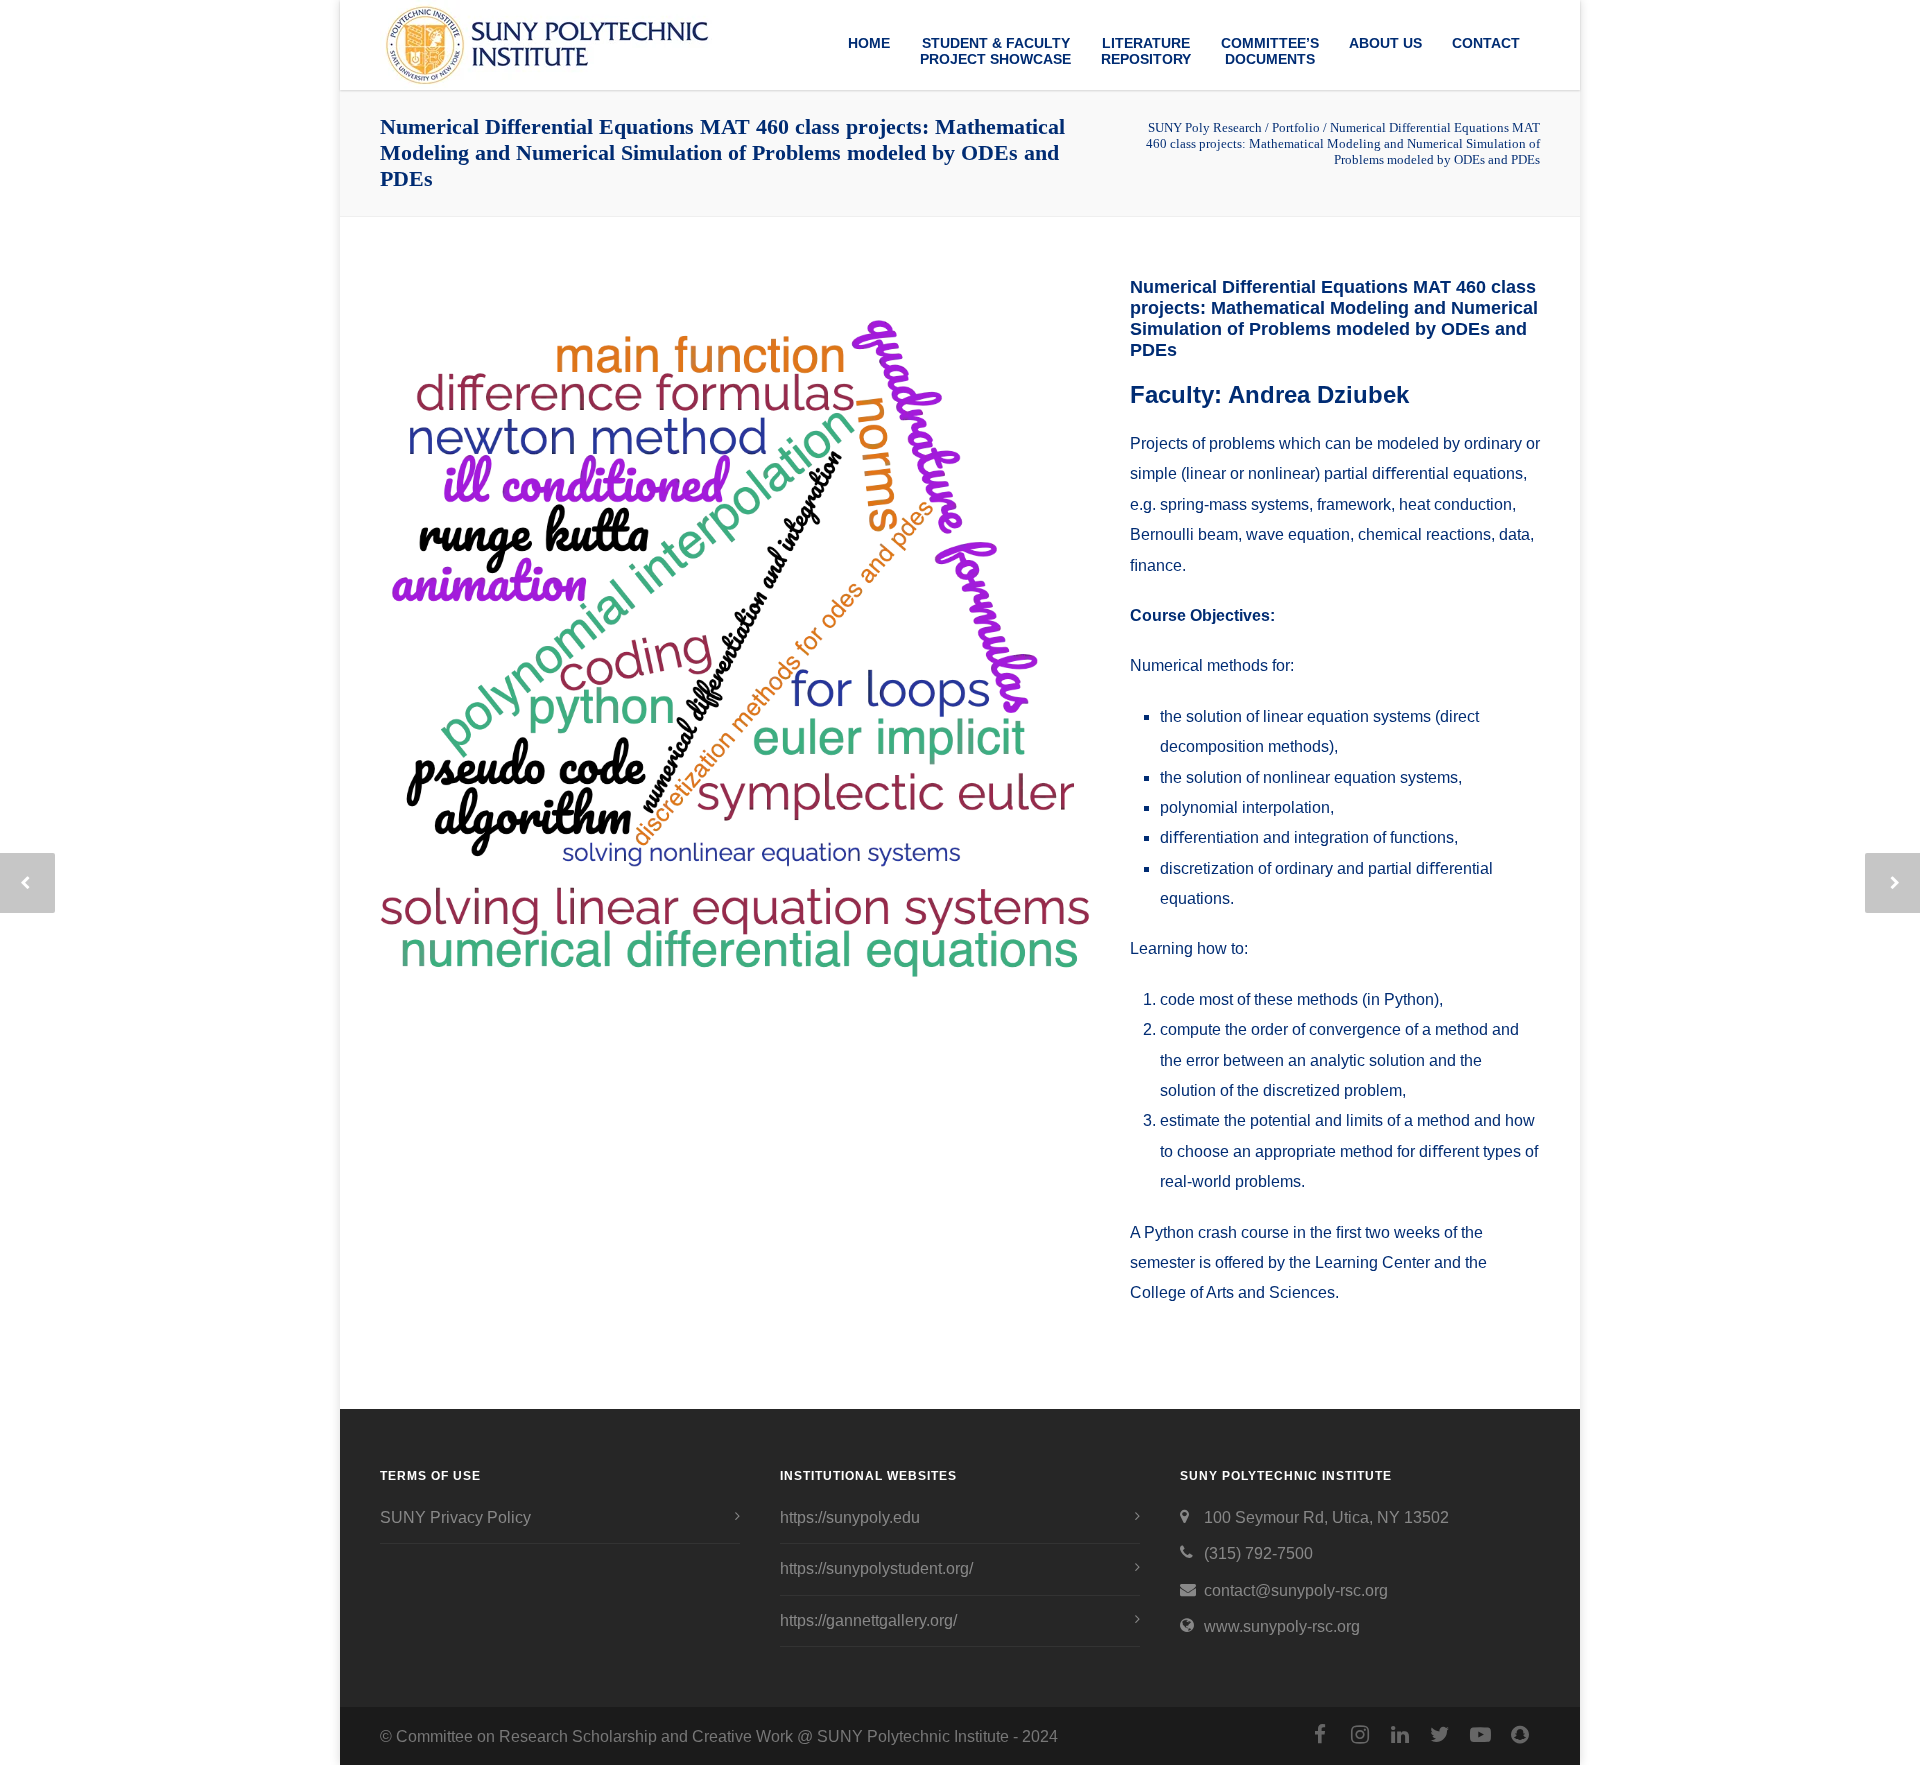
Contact (1486, 43)
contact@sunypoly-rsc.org (1296, 1590)
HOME (869, 43)
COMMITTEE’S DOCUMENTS (1270, 51)
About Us (1385, 43)
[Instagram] (1360, 1735)
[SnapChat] (1520, 1735)
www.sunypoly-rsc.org (1282, 1626)
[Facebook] (1320, 1735)
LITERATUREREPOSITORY (1146, 51)
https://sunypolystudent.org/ (876, 1568)
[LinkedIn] (1400, 1735)
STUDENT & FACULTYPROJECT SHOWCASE (995, 51)
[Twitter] (1440, 1735)
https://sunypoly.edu (850, 1517)
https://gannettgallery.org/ (868, 1620)
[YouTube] (1480, 1735)
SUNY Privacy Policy (455, 1517)
